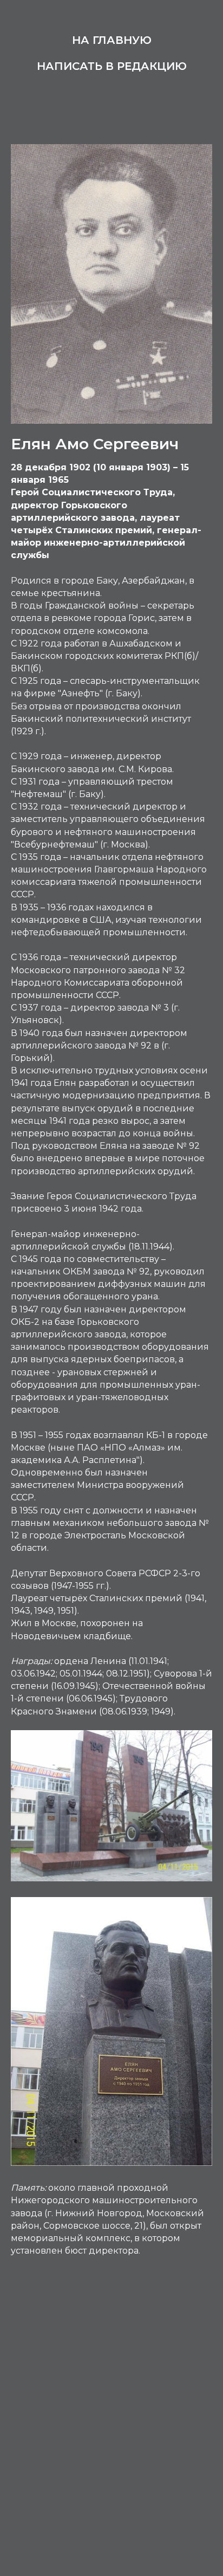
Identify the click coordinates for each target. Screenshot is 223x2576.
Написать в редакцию (112, 66)
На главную (112, 40)
